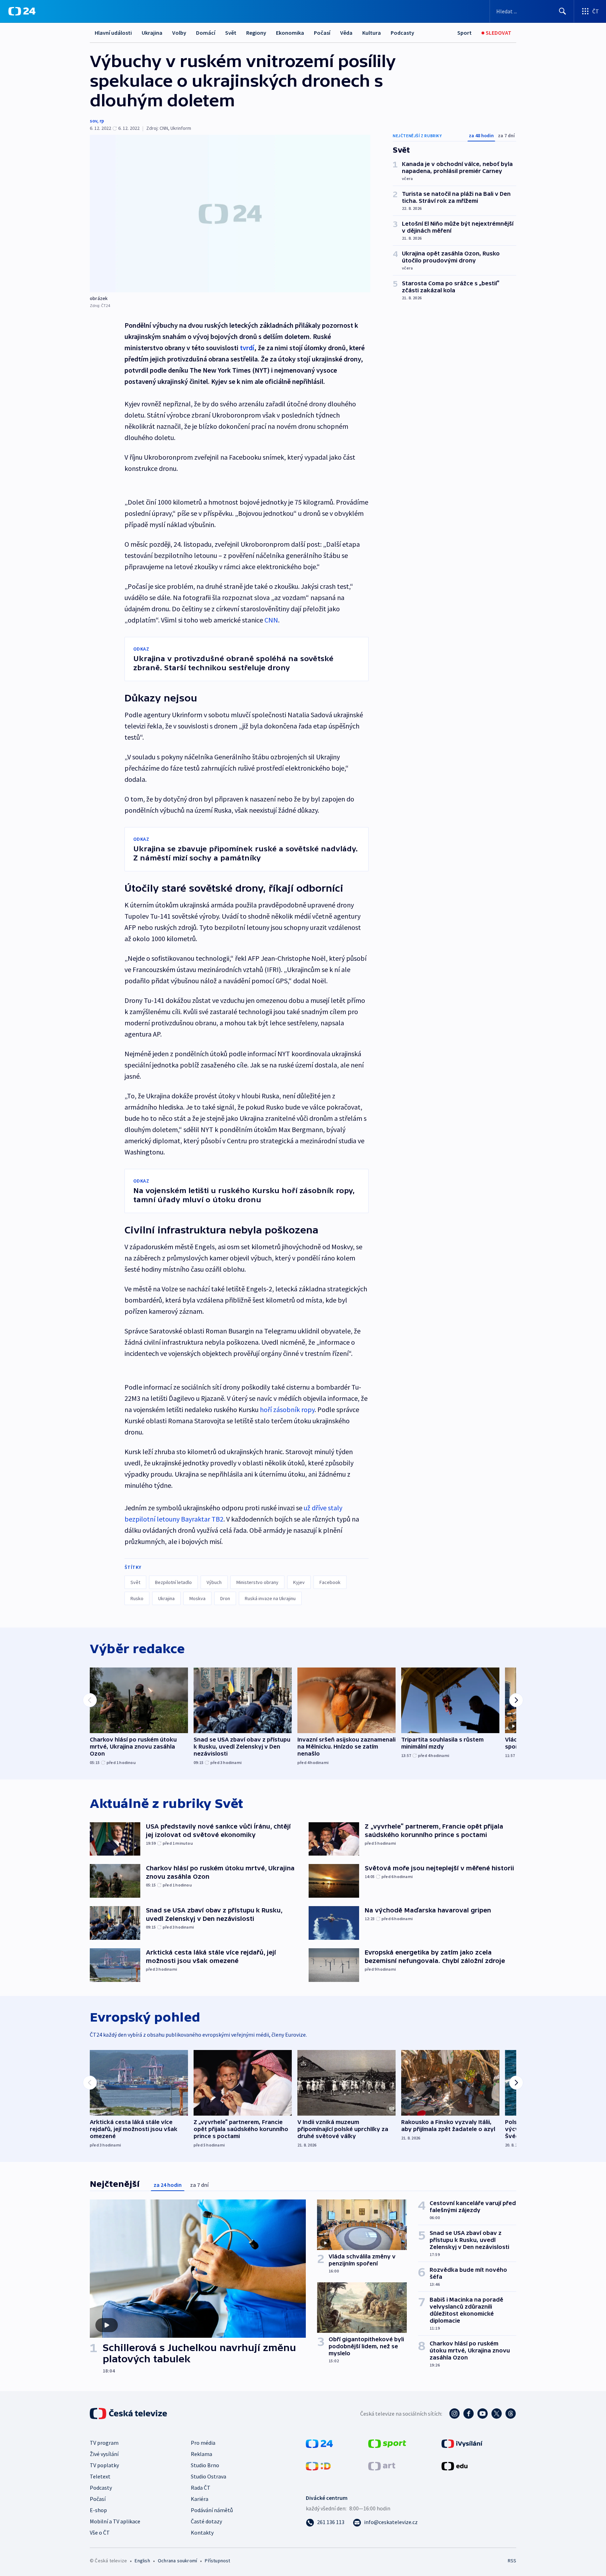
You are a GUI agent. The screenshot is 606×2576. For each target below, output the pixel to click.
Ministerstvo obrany (257, 1582)
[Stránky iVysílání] (462, 2443)
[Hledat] (563, 11)
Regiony (256, 33)
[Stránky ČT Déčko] (318, 2465)
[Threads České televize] (511, 2414)
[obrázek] (230, 214)
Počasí (322, 33)
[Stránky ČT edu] (454, 2465)
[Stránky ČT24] (319, 2443)
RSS (512, 2561)
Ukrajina (152, 33)
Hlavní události (113, 33)
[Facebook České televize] (469, 2414)
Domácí (206, 33)
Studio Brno (205, 2465)
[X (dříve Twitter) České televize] (497, 2414)
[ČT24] (22, 11)
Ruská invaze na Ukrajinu (270, 1598)
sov (93, 121)
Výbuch (214, 1582)
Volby (179, 33)
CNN (271, 620)
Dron (225, 1598)
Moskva (197, 1598)
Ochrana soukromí (177, 2561)
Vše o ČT (100, 2532)
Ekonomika (290, 33)
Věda (346, 33)
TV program (104, 2443)
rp (102, 121)
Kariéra (200, 2499)
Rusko (137, 1598)
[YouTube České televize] (483, 2414)
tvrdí (247, 348)
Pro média (203, 2443)
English (142, 2561)
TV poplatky (104, 2465)
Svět (231, 33)
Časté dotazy (206, 2521)
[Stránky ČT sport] (387, 2443)
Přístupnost (217, 2561)
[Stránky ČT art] (382, 2465)
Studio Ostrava (208, 2476)
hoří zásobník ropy (287, 1409)
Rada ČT (201, 2488)
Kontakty (202, 2532)
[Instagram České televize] (454, 2414)
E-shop (98, 2510)
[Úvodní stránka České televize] (129, 2414)
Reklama (201, 2454)
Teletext (100, 2476)
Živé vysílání (104, 2454)
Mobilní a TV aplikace (115, 2521)
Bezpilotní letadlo (173, 1582)
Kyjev (299, 1582)
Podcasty (402, 33)
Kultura (372, 33)
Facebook (330, 1582)
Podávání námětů (212, 2510)
